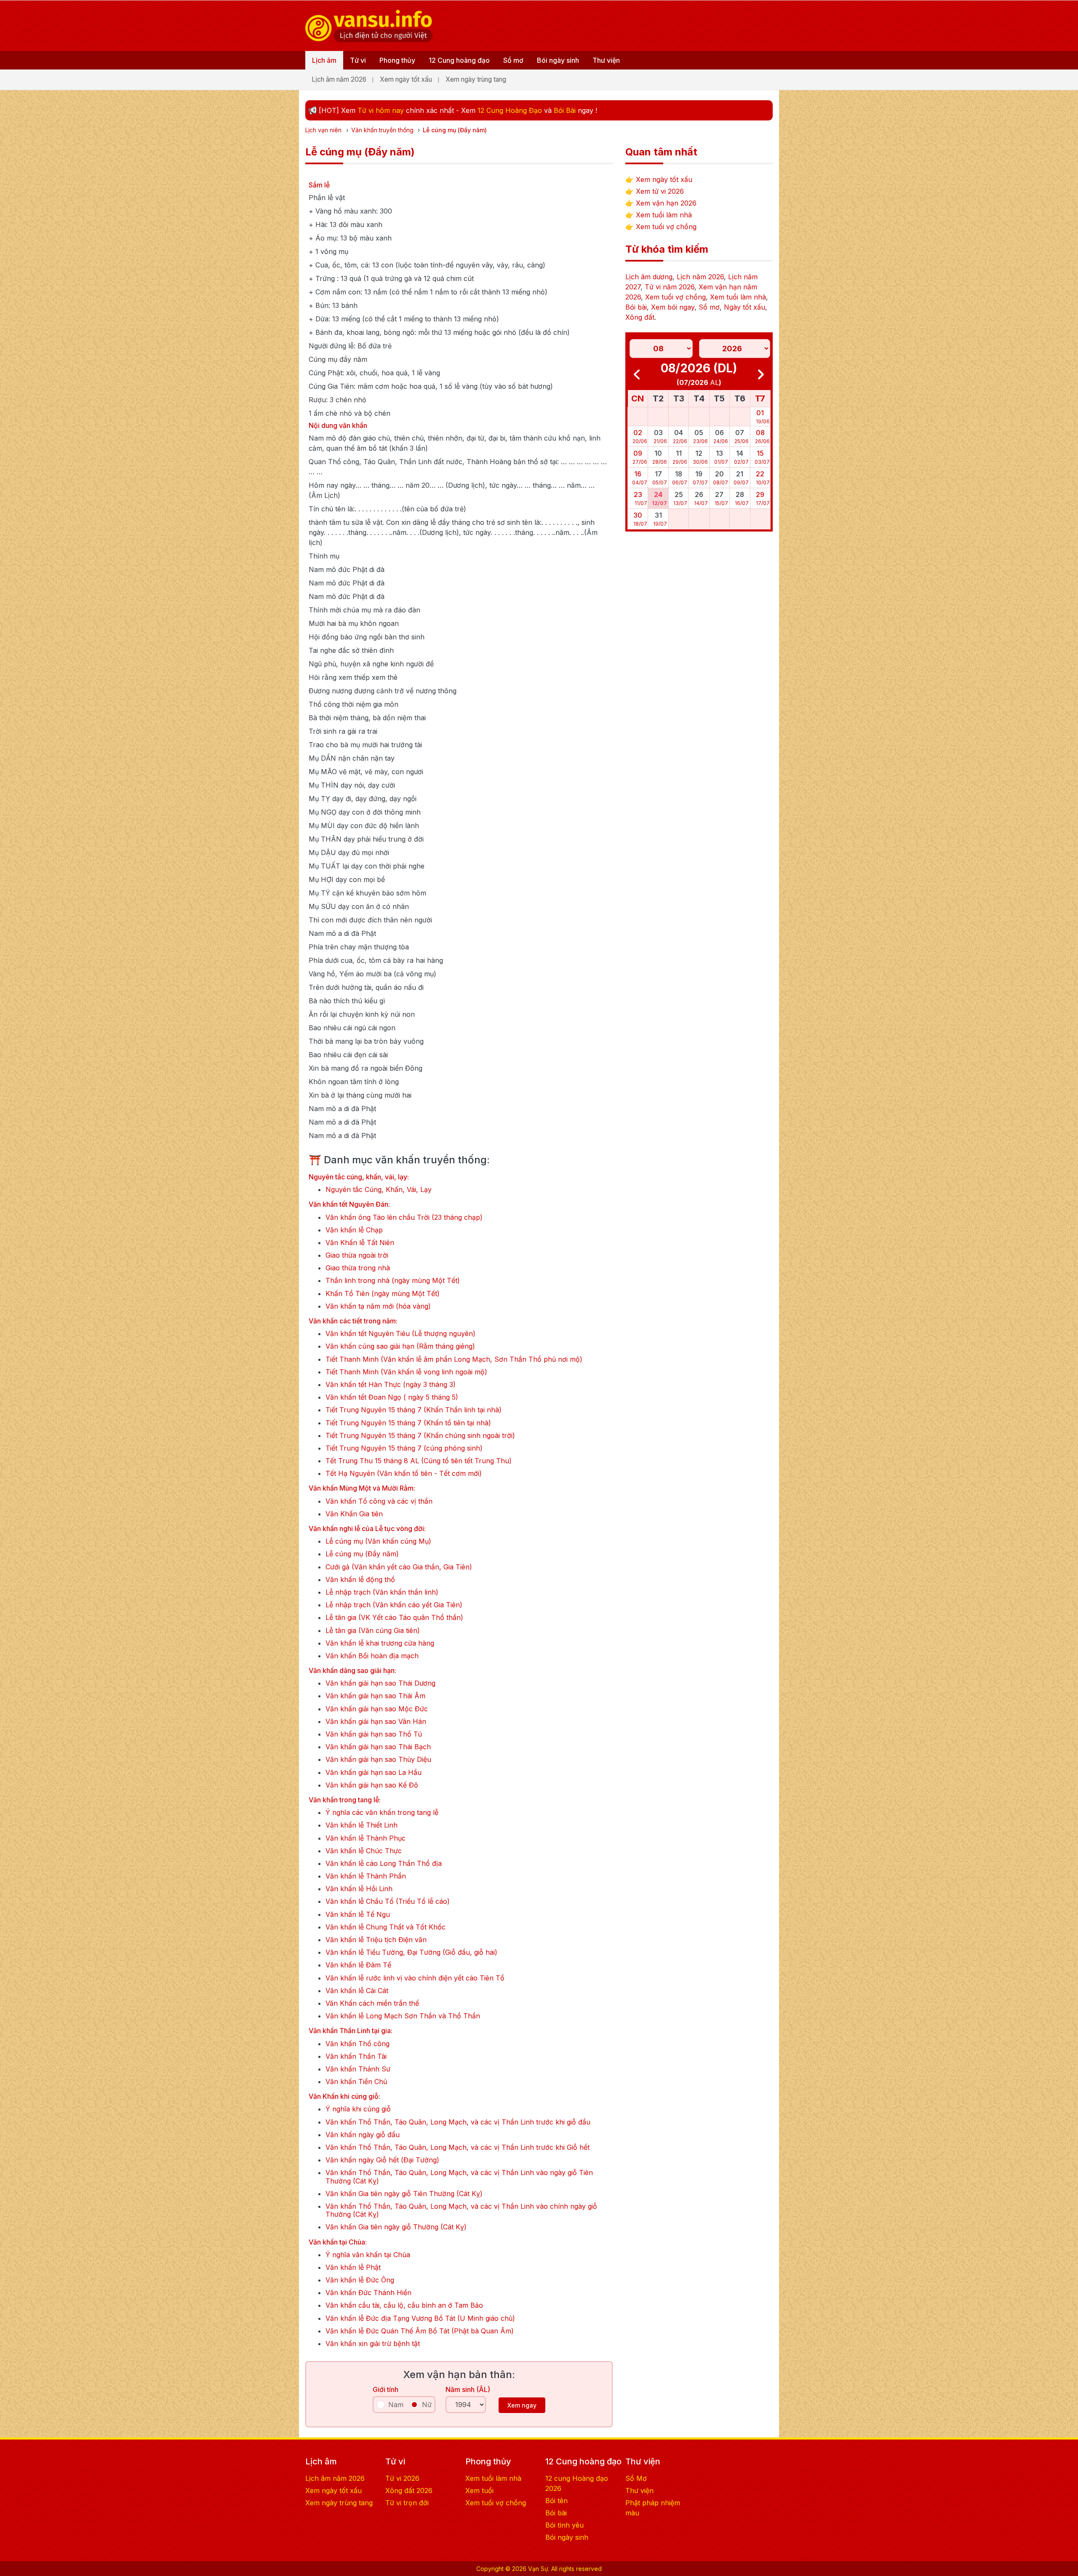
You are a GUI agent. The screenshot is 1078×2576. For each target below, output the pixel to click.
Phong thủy (397, 60)
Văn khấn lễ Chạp (354, 1230)
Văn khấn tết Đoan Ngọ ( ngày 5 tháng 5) (392, 1397)
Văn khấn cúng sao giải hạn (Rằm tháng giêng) (400, 1346)
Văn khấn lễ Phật (353, 2267)
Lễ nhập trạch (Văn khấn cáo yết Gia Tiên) (394, 1605)
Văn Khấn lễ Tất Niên (360, 1243)
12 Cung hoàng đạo (459, 60)
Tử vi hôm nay (381, 110)
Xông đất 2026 (409, 2490)
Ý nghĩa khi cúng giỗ (358, 2109)
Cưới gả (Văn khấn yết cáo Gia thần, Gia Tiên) (399, 1567)
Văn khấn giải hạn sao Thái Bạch (378, 1747)
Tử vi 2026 (402, 2478)
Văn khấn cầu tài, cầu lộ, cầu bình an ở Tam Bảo (404, 2305)
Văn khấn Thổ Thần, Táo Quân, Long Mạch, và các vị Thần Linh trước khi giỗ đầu (458, 2122)
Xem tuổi (479, 2490)
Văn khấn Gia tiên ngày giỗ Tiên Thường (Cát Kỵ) (404, 2194)
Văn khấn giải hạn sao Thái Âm (375, 1696)
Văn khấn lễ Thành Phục (366, 1838)
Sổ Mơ (636, 2478)
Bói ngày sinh (558, 60)
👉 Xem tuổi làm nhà (659, 215)
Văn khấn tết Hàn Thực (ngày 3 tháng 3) (391, 1385)
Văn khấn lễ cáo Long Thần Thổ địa (384, 1864)
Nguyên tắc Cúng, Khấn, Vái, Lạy (379, 1190)
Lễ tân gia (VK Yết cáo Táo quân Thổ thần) (394, 1618)
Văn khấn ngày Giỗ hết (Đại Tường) (382, 2160)
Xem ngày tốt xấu (406, 79)
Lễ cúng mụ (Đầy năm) (362, 1554)
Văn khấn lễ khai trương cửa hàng (380, 1643)
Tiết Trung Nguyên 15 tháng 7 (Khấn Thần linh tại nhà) (414, 1410)
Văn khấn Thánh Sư (358, 2069)
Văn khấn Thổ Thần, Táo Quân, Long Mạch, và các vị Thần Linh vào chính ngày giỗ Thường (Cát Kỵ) (461, 2210)
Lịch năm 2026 (700, 277)
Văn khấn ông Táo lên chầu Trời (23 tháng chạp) (404, 1217)
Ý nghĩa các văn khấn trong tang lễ (382, 1813)
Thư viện (606, 60)
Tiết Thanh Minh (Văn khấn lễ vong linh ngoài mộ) (406, 1372)
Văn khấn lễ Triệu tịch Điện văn (376, 1940)
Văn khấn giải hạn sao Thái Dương (380, 1683)
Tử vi (358, 60)
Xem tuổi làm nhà (738, 297)
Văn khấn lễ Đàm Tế (358, 1965)
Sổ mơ (513, 60)
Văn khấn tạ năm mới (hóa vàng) (378, 1306)
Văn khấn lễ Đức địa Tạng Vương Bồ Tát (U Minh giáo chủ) (420, 2318)
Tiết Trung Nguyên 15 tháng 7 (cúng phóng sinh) (404, 1448)
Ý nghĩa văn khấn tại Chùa (368, 2255)
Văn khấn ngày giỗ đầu (363, 2135)
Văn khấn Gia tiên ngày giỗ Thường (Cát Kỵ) (396, 2227)
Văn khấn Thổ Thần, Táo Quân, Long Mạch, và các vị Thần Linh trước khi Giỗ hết (458, 2147)
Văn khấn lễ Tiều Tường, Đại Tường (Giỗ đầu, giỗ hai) (411, 1952)
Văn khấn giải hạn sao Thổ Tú (374, 1734)
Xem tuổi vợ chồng (675, 297)
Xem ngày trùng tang (476, 79)
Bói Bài (565, 110)
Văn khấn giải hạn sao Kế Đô (372, 1785)
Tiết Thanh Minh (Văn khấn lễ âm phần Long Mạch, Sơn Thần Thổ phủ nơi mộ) (454, 1359)
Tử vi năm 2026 (670, 287)
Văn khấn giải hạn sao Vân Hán (376, 1722)
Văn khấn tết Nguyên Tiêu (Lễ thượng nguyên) (400, 1334)
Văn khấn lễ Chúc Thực (364, 1851)
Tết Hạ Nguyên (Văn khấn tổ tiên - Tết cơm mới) (404, 1474)
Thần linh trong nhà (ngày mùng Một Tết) (393, 1281)
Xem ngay (522, 2405)
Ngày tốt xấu (744, 307)
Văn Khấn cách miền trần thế (372, 2003)
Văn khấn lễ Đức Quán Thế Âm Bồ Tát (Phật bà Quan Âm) (420, 2331)
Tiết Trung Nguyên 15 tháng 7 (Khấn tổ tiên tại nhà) (408, 1423)
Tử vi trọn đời (407, 2503)
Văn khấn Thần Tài (356, 2056)
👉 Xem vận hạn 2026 (661, 203)
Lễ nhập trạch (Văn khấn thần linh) (382, 1592)
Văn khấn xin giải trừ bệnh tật (373, 2344)
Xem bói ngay (673, 307)
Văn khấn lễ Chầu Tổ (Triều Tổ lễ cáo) (388, 1901)
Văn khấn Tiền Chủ (356, 2082)
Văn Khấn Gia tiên (354, 1514)
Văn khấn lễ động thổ (360, 1580)
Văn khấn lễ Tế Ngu (358, 1915)
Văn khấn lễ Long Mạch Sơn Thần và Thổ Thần (403, 2016)
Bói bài (636, 307)
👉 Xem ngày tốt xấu (659, 179)
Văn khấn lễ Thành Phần (366, 1876)
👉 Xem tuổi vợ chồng (661, 227)
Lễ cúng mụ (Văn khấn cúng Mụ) (378, 1541)
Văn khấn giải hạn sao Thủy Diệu (378, 1760)
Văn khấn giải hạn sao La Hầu (374, 1773)
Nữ (427, 2405)
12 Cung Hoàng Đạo (510, 110)
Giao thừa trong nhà (358, 1268)
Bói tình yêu (564, 2525)
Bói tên (556, 2501)
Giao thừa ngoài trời (357, 1255)
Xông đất (640, 317)
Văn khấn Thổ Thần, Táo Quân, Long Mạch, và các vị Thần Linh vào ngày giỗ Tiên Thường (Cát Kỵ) (459, 2177)
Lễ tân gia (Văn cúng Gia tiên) (373, 1631)
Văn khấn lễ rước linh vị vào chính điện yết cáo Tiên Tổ (415, 1978)
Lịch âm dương (649, 277)
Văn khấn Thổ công (358, 2044)
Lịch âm (324, 60)
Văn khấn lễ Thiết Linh (362, 1825)
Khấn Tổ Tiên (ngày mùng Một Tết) (383, 1294)
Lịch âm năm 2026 (339, 79)
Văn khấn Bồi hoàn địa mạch (372, 1656)
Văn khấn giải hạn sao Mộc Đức (377, 1709)
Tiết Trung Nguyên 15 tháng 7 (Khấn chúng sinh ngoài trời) (420, 1436)
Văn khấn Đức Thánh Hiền (368, 2293)
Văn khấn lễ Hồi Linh (359, 1889)
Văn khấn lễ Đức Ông (360, 2280)
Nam (396, 2405)
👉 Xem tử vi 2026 (655, 191)
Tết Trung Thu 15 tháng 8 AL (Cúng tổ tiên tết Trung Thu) (419, 1461)
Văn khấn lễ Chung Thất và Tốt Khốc (386, 1927)
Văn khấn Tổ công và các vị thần (379, 1501)
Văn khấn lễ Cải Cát (357, 1991)
